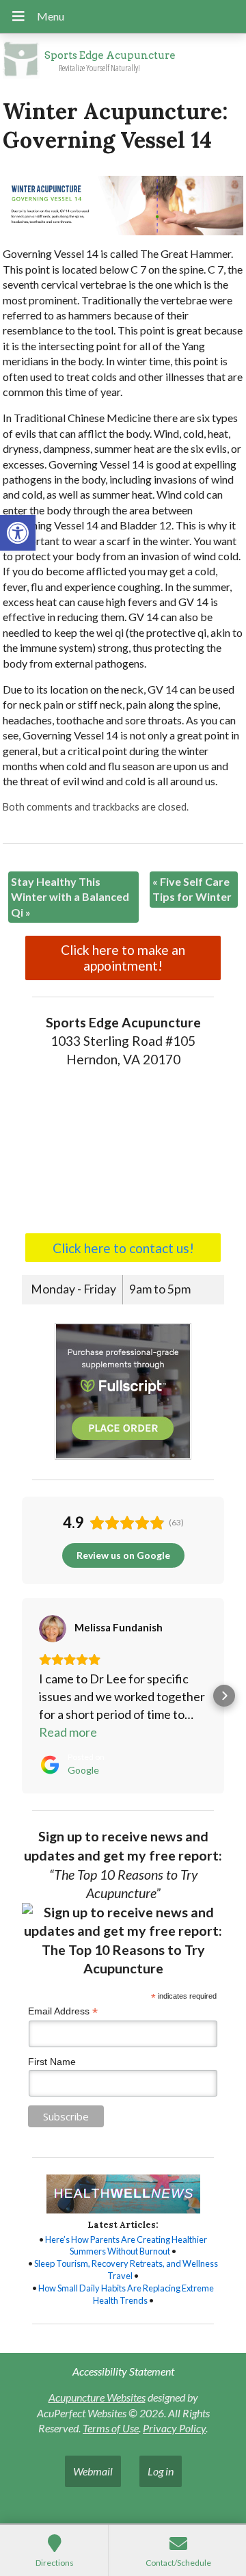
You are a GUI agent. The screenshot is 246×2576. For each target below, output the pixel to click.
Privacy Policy (174, 2428)
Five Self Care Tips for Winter (192, 889)
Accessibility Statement (123, 2371)
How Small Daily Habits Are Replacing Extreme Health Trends (126, 2294)
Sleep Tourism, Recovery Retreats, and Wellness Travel (126, 2270)
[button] (18, 533)
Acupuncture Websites (97, 2397)
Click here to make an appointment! (123, 958)
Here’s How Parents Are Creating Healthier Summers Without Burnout (126, 2246)
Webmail (93, 2471)
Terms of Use (111, 2428)
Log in (161, 2471)
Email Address (63, 2011)
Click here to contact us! (123, 1248)
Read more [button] (68, 1732)
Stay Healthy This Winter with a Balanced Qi (70, 897)
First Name (52, 2062)
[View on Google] (53, 1629)
